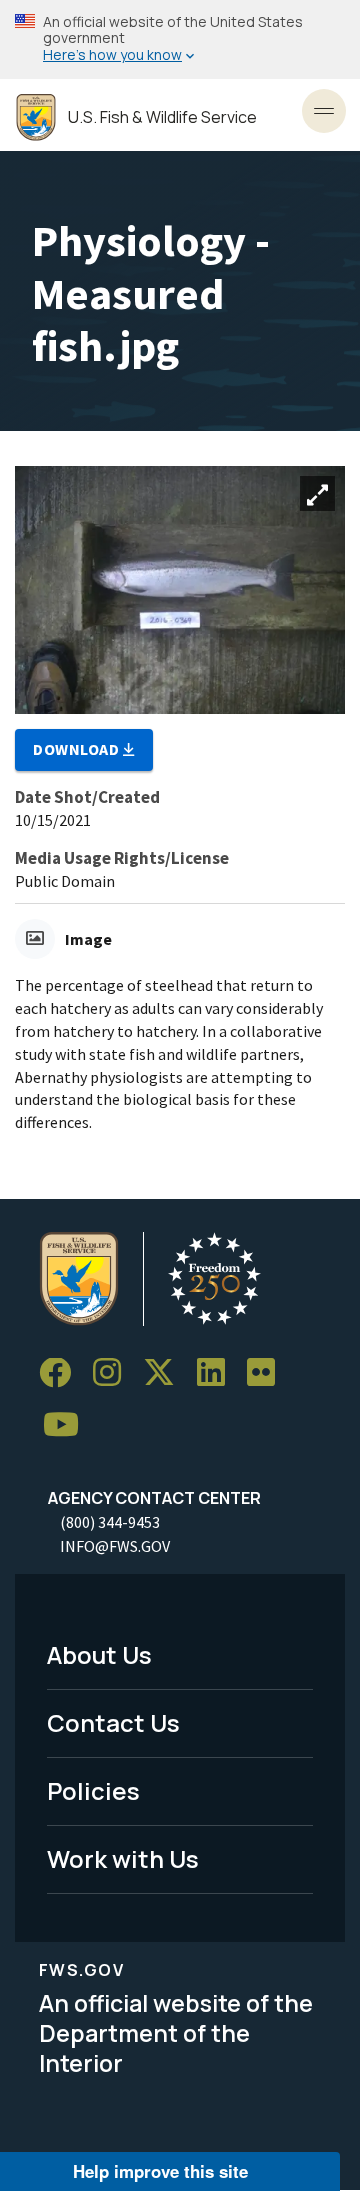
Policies (93, 1790)
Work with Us (123, 1858)
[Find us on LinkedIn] (218, 1373)
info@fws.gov (115, 1546)
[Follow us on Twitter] (166, 1373)
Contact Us (113, 1722)
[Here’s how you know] (180, 39)
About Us (99, 1654)
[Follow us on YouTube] (68, 1425)
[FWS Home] (36, 117)
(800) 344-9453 (110, 1522)
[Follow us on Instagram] (114, 1373)
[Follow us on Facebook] (62, 1373)
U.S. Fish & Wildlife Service (162, 117)
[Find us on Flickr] (268, 1373)
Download (78, 749)
